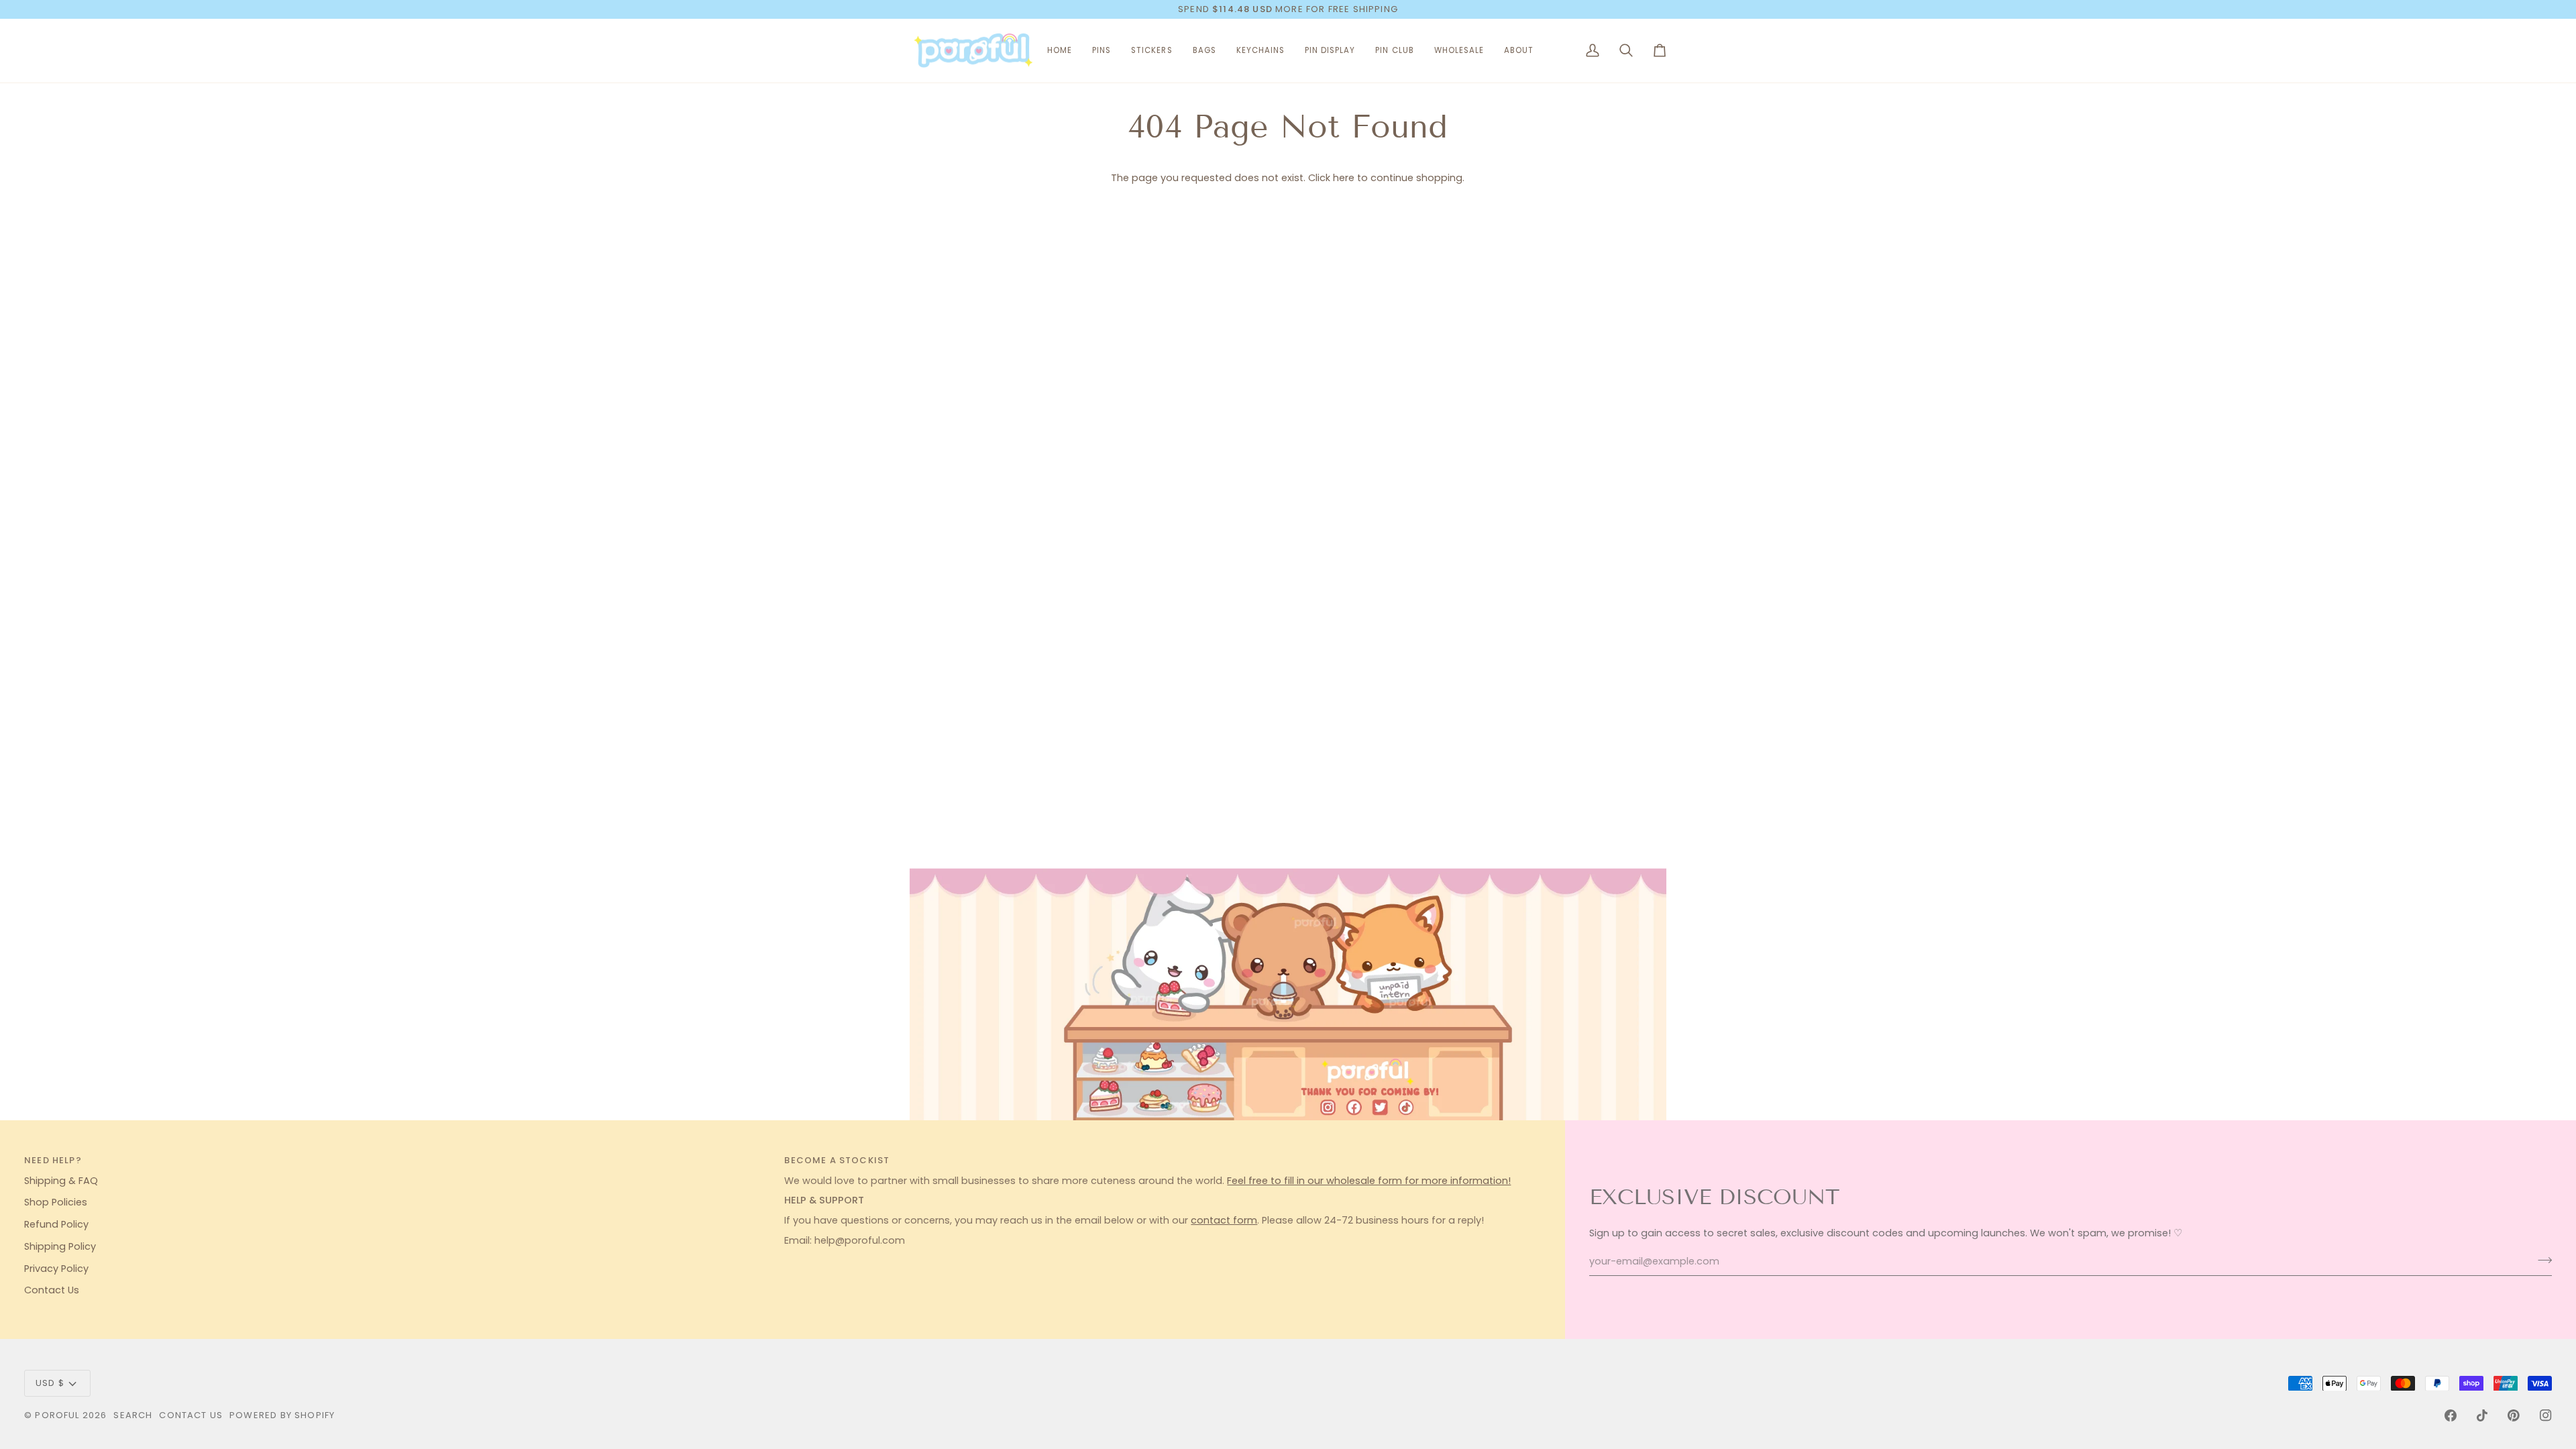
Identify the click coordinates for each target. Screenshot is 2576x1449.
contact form (1224, 1220)
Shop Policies (56, 1202)
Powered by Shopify (282, 1415)
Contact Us (52, 1290)
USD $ (50, 1383)
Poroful (57, 1415)
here (1344, 178)
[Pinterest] (2514, 1415)
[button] (1102, 51)
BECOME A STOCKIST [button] (837, 1160)
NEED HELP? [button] (53, 1160)
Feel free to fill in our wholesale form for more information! (1369, 1181)
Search (133, 1415)
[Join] (2541, 1260)
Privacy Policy (56, 1269)
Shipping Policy (60, 1246)
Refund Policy (56, 1224)
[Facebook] (2451, 1415)
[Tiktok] (2482, 1415)
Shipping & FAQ (61, 1181)
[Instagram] (2546, 1415)
